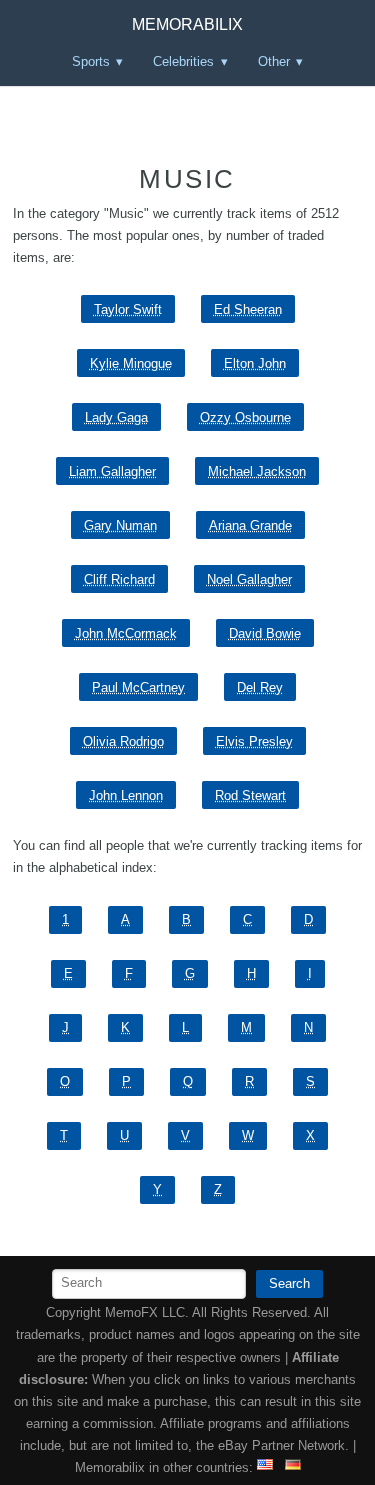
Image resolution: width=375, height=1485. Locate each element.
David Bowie (265, 633)
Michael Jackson (257, 471)
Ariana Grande (250, 525)
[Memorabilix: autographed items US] (265, 1467)
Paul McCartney (138, 687)
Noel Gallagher (249, 579)
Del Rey (260, 687)
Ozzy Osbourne (245, 417)
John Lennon (126, 795)
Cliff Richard (119, 579)
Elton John (255, 363)
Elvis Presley (254, 741)
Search (289, 1283)
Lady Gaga (116, 417)
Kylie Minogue (131, 363)
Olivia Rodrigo (123, 741)
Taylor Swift (128, 309)
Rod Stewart (250, 795)
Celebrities (183, 61)
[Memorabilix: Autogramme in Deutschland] (293, 1467)
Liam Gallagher (112, 471)
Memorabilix (187, 24)
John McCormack (126, 633)
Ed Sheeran (248, 309)
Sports (91, 61)
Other (274, 61)
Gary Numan (120, 525)
